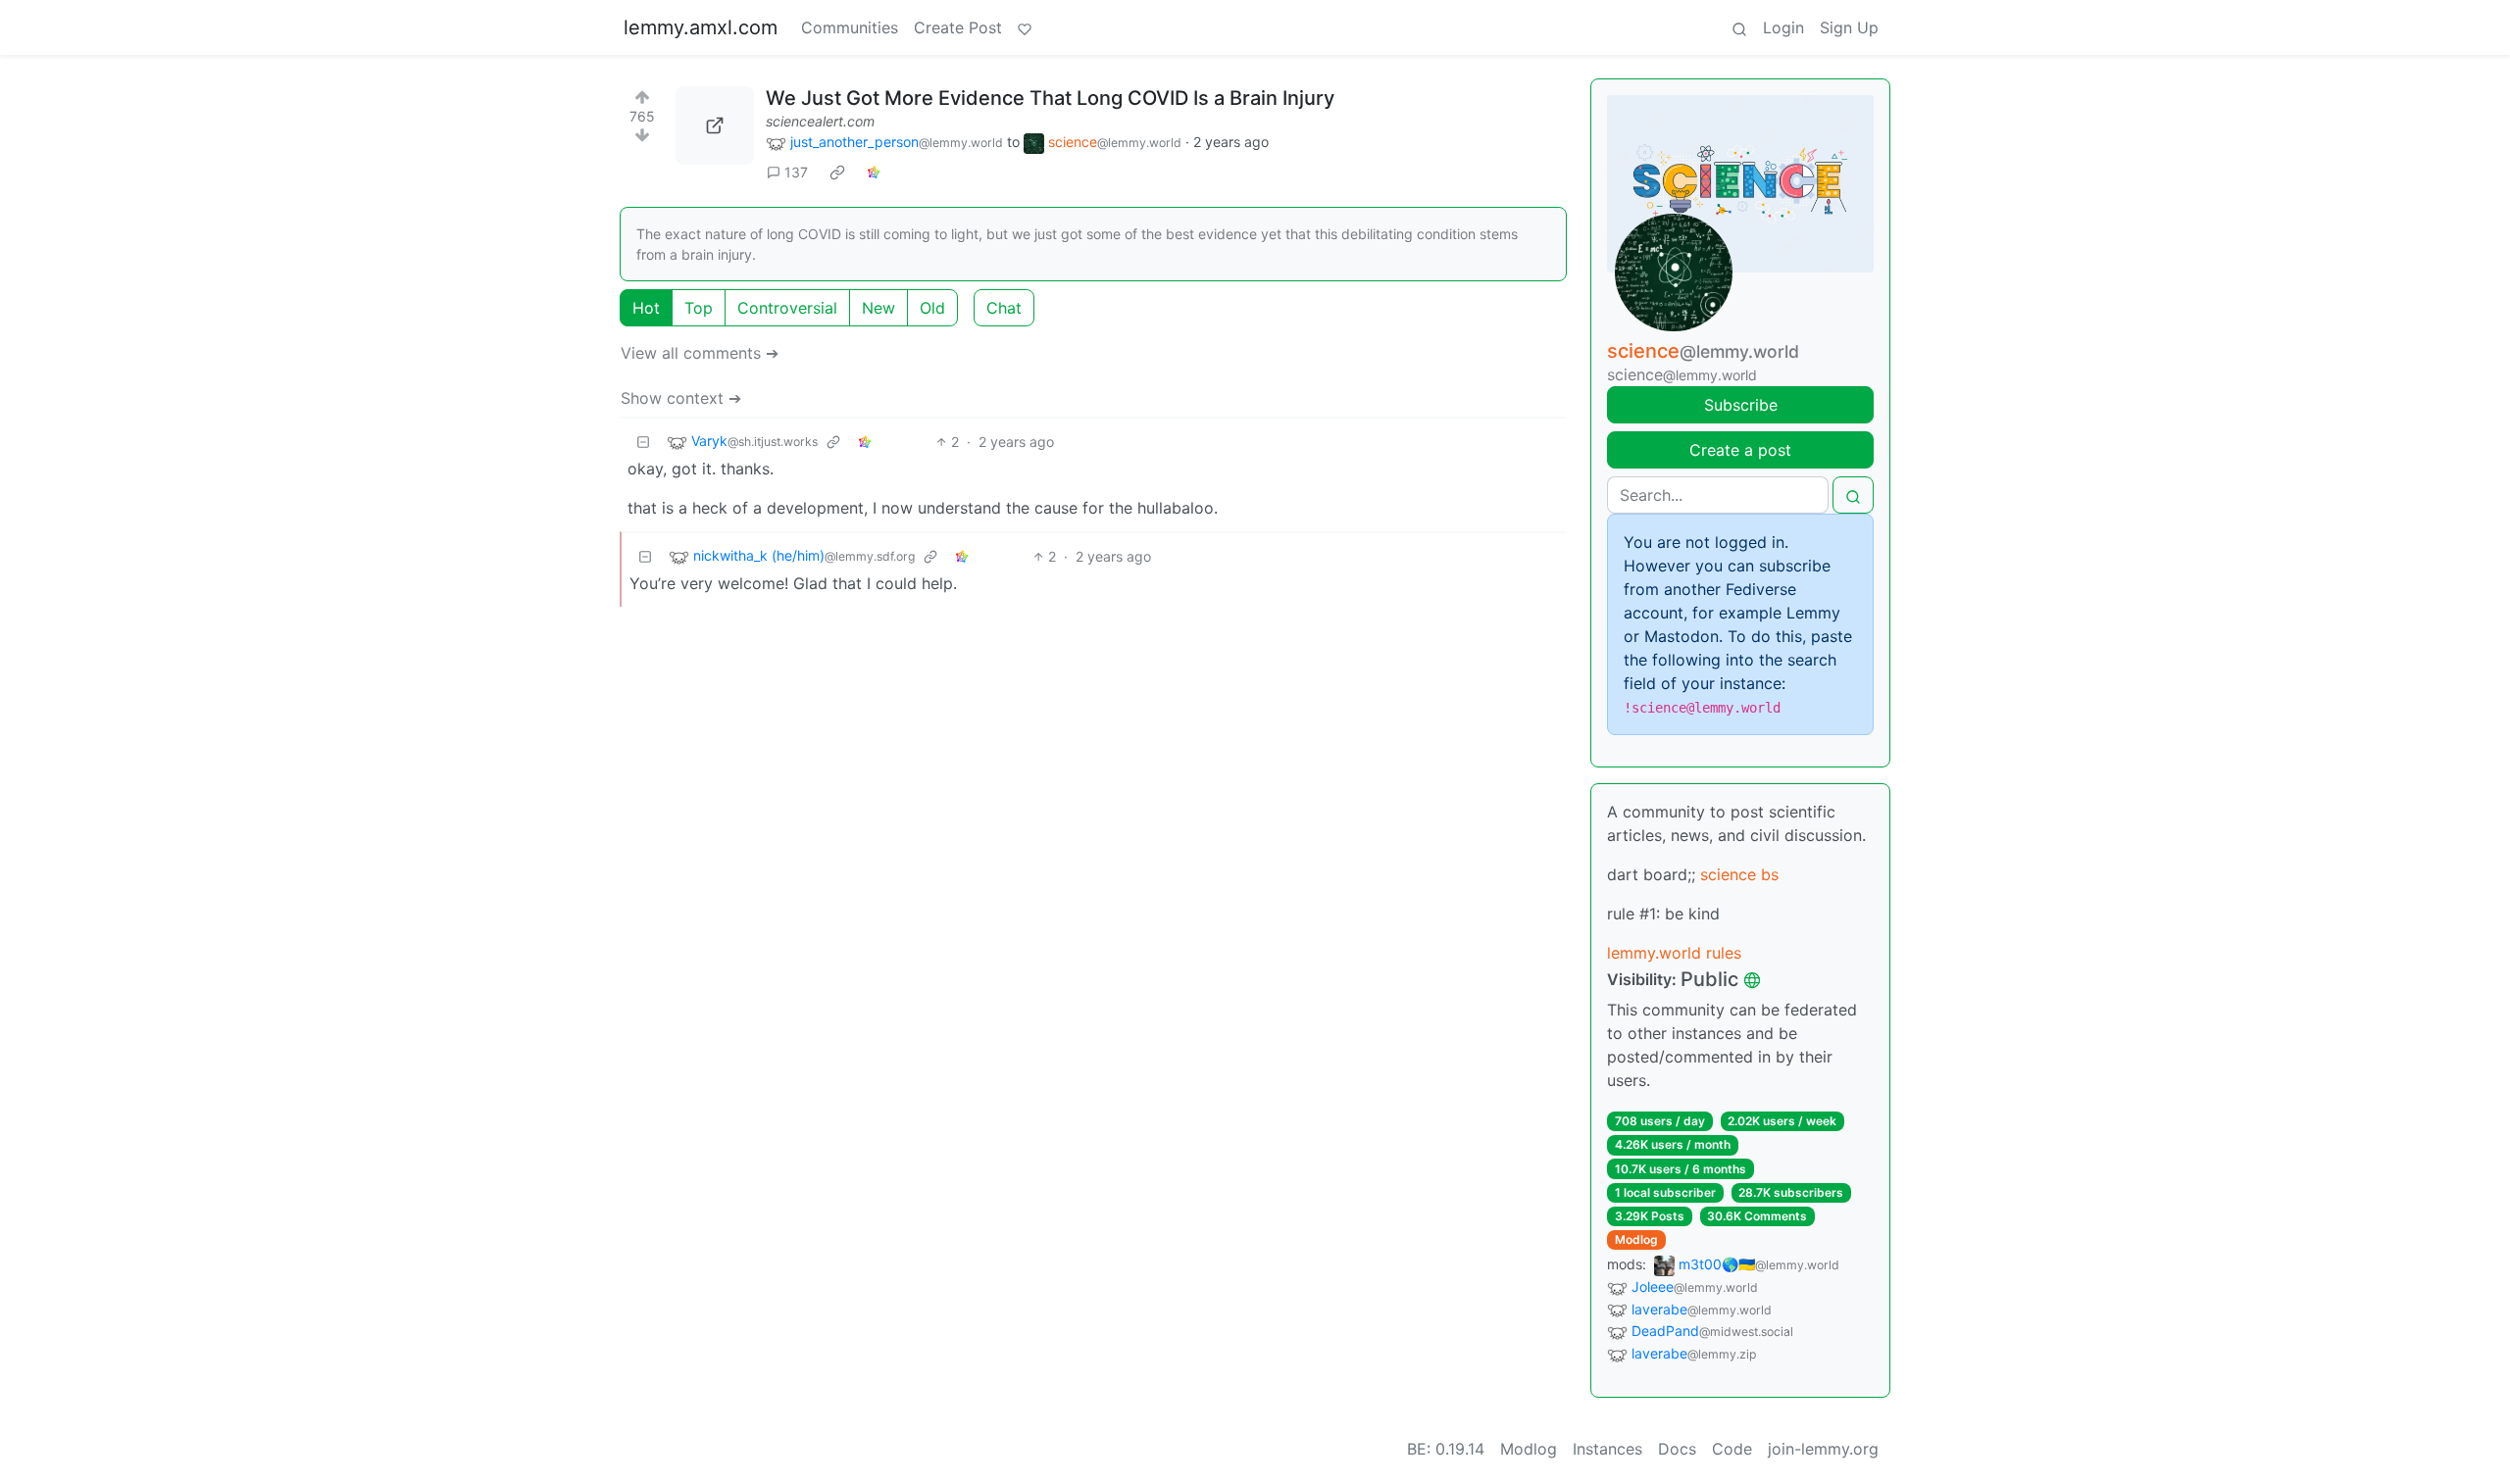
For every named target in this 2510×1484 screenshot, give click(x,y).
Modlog (1636, 1239)
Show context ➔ (681, 398)
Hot (646, 308)
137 (796, 172)
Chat (1004, 308)
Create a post (1740, 450)
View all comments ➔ (700, 353)
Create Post (958, 27)
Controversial (787, 308)
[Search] (1739, 27)
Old (932, 308)
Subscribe (1741, 405)
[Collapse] (643, 442)
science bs (1739, 874)
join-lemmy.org (1823, 1449)
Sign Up (1849, 27)
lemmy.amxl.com (701, 27)
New (878, 308)
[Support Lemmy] (1025, 27)
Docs (1677, 1449)
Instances (1607, 1449)
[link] (837, 173)
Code (1732, 1449)
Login (1783, 27)
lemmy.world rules (1674, 953)
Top (699, 308)
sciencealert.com (820, 121)
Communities (850, 27)
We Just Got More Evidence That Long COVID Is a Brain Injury (1050, 98)
